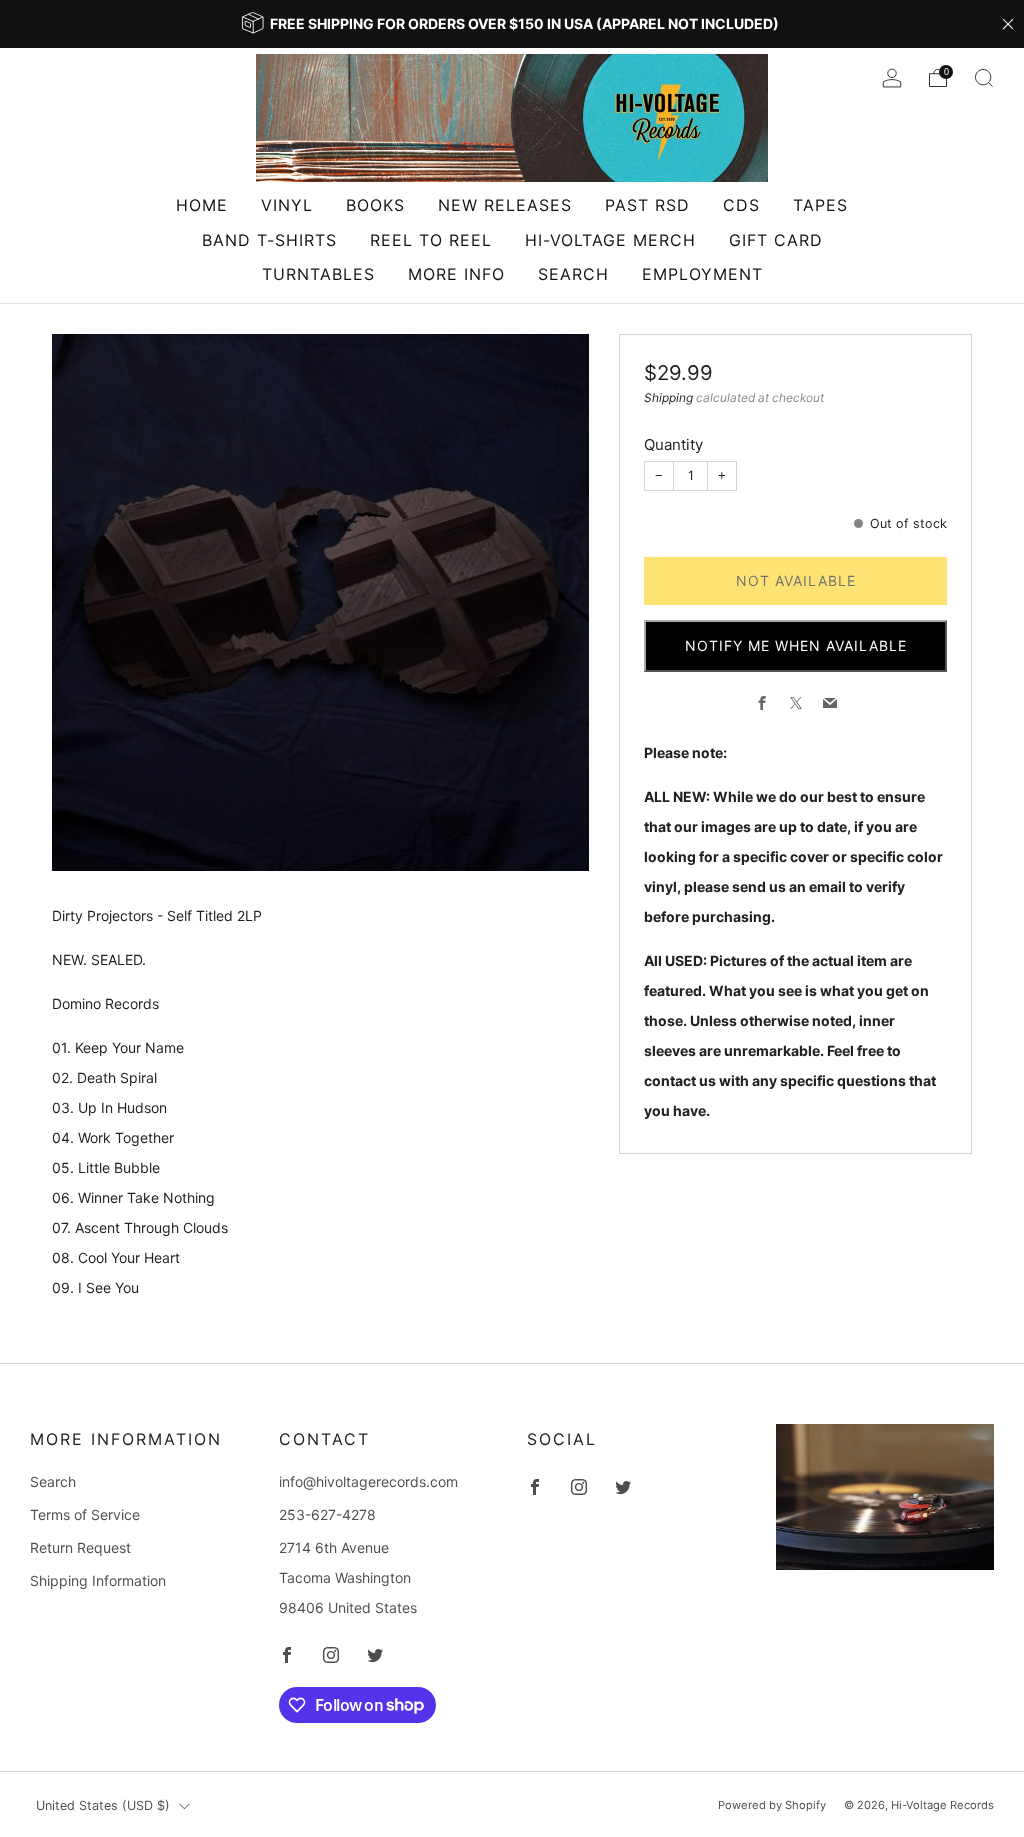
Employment (702, 274)
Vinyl (287, 205)
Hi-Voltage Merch (610, 240)
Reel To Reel (431, 240)
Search (573, 274)
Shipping (668, 397)
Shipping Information (98, 1580)
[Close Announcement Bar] (1008, 24)
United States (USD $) (103, 1805)
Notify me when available (796, 645)
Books (375, 205)
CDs (741, 205)
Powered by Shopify (772, 1805)
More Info (456, 274)
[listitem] (512, 24)
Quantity (673, 444)
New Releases (505, 205)
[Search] (984, 78)
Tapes (820, 205)
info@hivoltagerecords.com (368, 1481)
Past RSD (647, 205)
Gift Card (776, 240)
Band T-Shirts (269, 240)
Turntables (318, 274)
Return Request (80, 1547)
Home (202, 205)
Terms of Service (85, 1514)
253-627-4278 (327, 1514)
